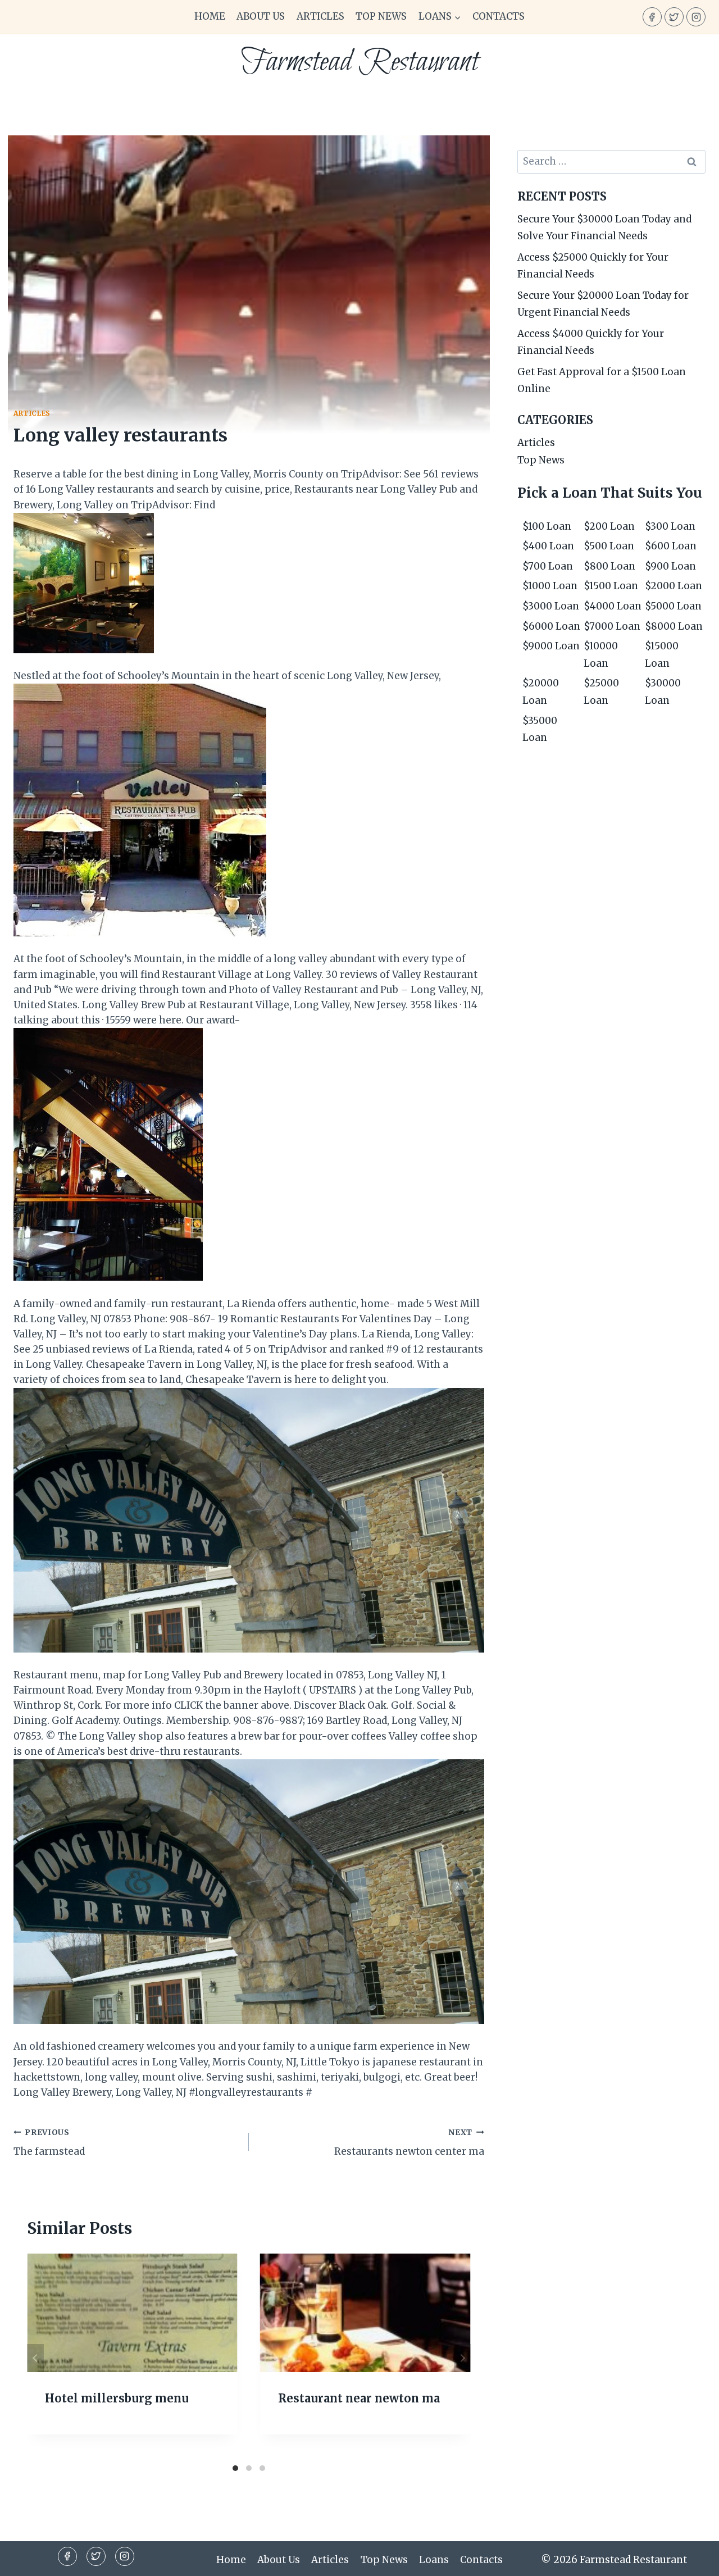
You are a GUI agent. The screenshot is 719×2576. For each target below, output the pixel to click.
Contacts (499, 16)
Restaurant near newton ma (359, 2398)
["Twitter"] (674, 17)
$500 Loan (609, 546)
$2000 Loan (674, 586)
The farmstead (49, 2143)
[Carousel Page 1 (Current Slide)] (235, 2468)
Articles (320, 16)
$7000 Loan (612, 626)
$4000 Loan (613, 606)
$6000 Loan (551, 626)
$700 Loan (548, 566)
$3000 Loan (551, 606)
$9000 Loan (551, 646)
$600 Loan (671, 546)
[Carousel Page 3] (262, 2468)
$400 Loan (548, 546)
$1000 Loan (550, 586)
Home (210, 16)
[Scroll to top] (691, 2559)
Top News (381, 16)
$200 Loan (609, 526)
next (462, 2358)
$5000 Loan (673, 606)
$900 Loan (670, 566)
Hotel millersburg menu (117, 2398)
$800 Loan (609, 566)
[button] (457, 17)
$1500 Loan (611, 586)
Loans (434, 2560)
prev (35, 2358)
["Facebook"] (652, 17)
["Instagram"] (696, 17)
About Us (261, 16)
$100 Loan (547, 526)
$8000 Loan (674, 626)
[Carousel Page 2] (249, 2468)
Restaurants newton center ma (409, 2143)
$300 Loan (670, 526)
